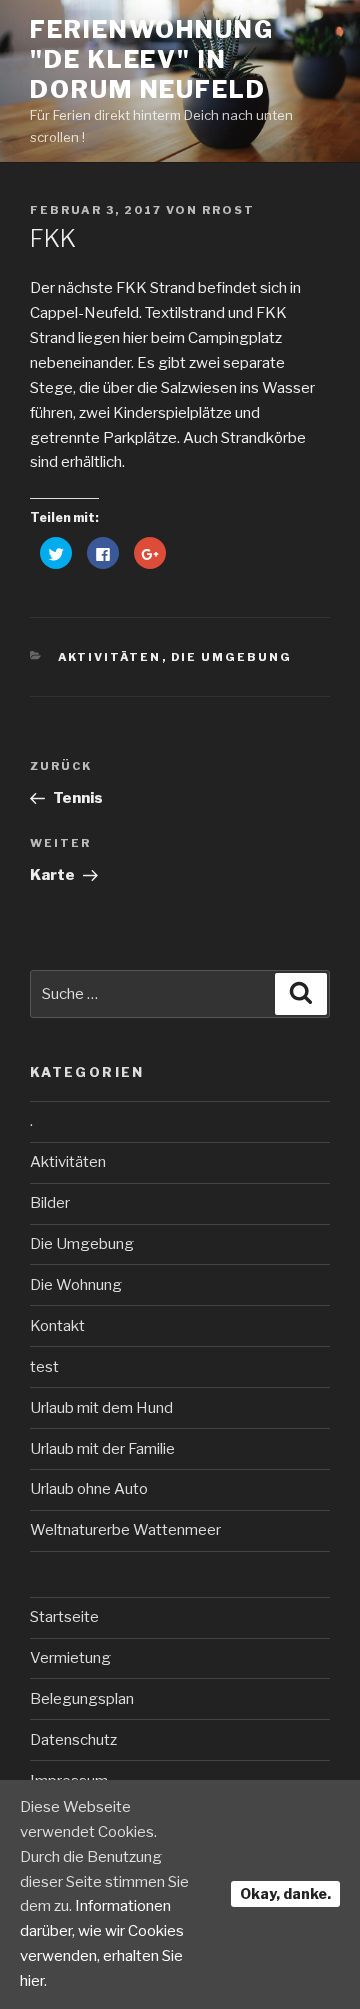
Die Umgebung (232, 657)
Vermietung (70, 1658)
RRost (228, 210)
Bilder (50, 1203)
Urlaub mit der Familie (102, 1449)
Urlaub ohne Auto (89, 1489)
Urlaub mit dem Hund (101, 1408)
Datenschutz (73, 1740)
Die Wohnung (76, 1285)
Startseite (64, 1617)
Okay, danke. (285, 1893)
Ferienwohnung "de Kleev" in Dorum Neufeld (152, 59)
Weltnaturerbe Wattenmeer (125, 1530)
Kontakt (57, 1326)
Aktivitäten (110, 657)
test (44, 1367)
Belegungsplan (82, 1699)
